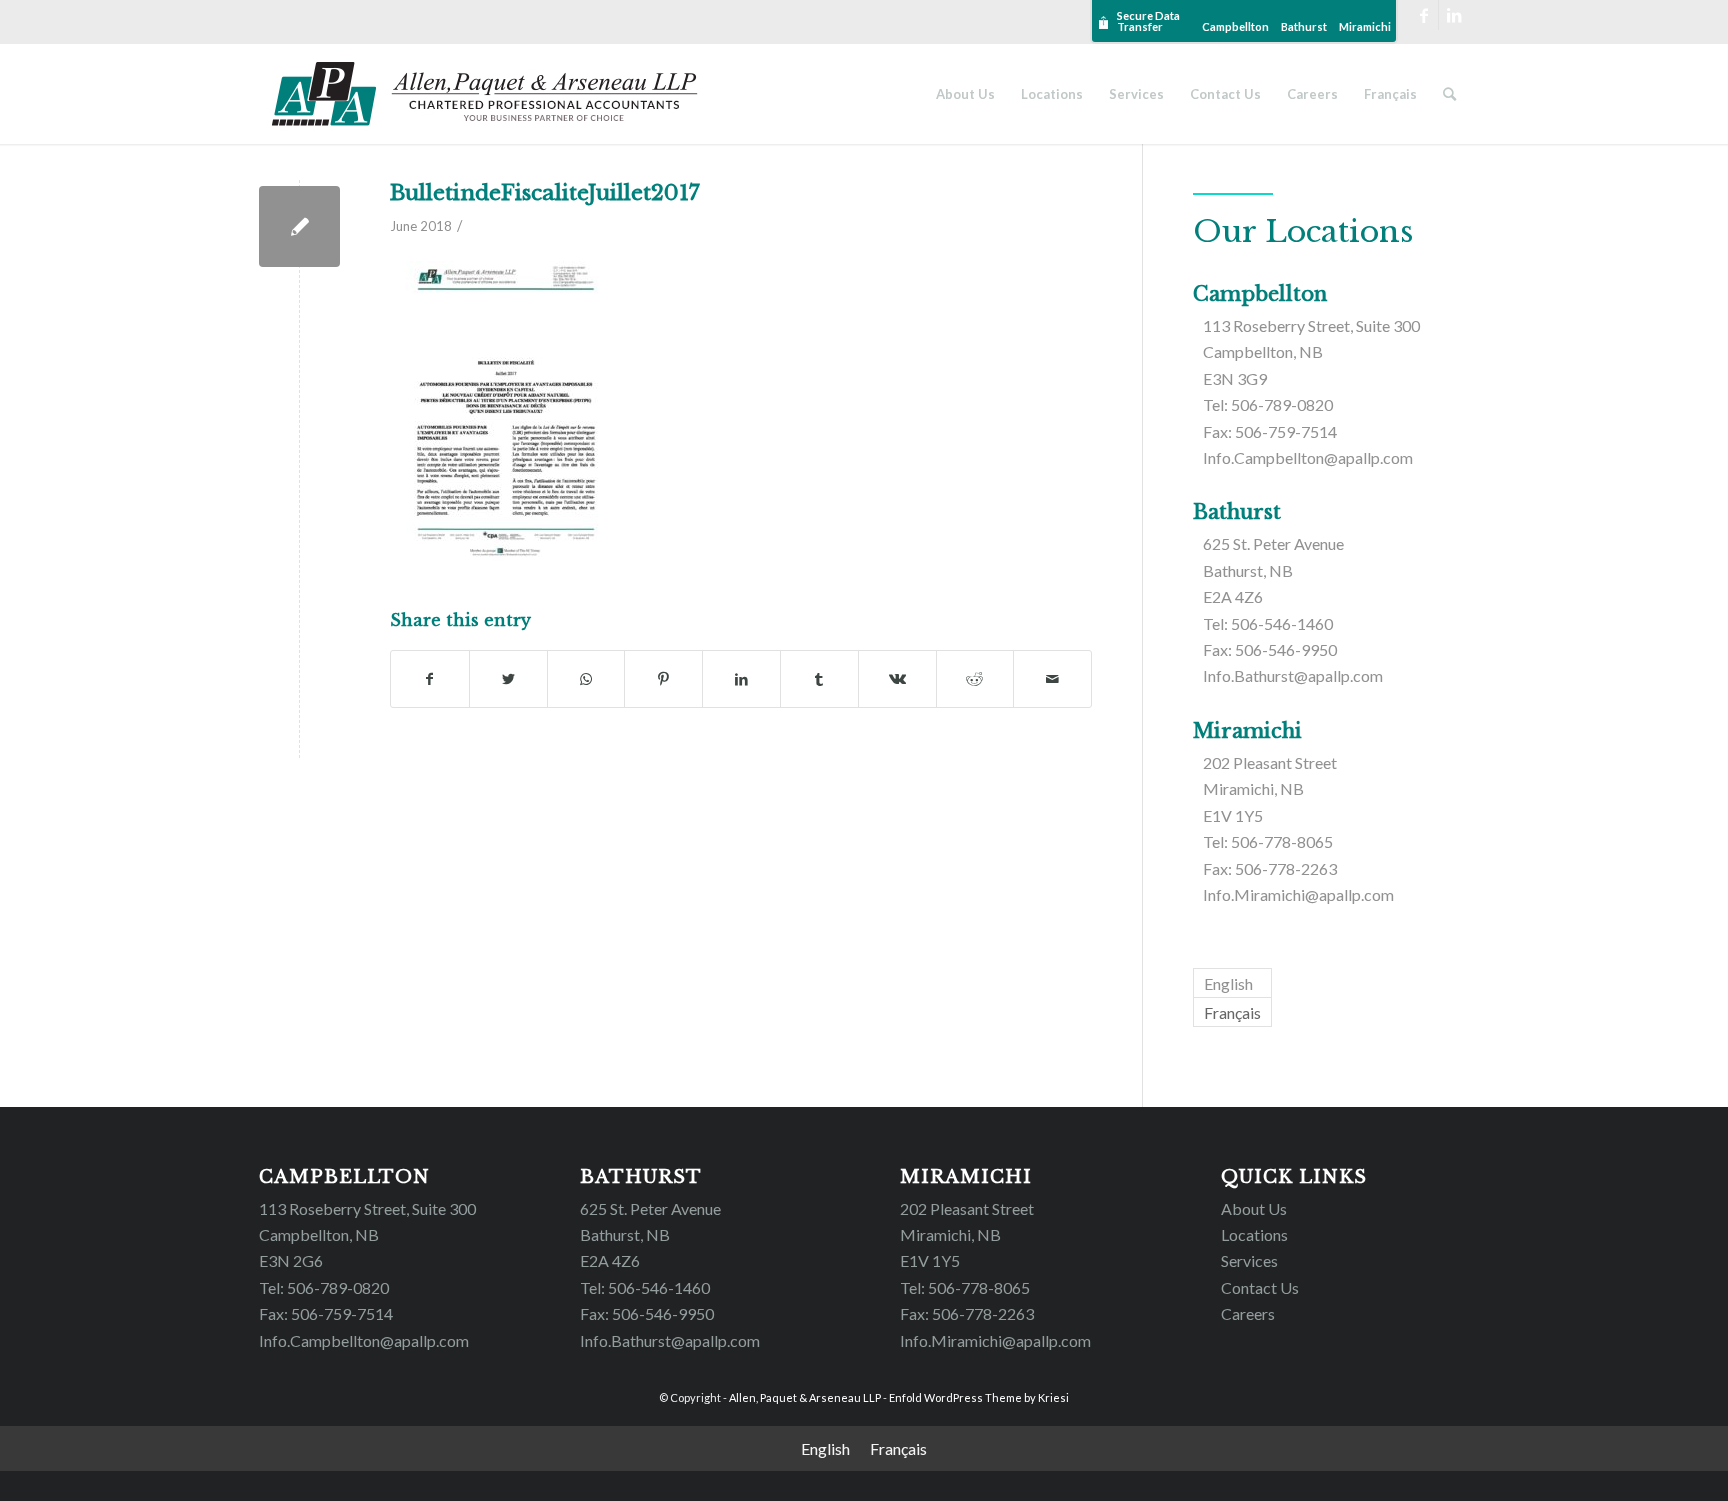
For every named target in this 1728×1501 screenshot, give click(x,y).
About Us (1254, 1208)
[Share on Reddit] (975, 679)
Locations (1254, 1234)
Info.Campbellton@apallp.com (1308, 457)
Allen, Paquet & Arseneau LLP (805, 1397)
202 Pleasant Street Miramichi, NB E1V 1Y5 (1270, 789)
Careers (1248, 1313)
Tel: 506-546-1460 (1268, 623)
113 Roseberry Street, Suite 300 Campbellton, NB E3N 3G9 (1311, 352)
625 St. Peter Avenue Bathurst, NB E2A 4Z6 (1273, 570)
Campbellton (1235, 26)
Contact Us (1260, 1287)
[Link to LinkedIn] (1454, 15)
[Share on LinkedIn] (741, 679)
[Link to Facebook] (1423, 15)
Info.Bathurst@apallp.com (1293, 675)
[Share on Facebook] (430, 679)
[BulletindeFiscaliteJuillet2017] (299, 226)
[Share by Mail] (1052, 679)
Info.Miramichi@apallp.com (1298, 894)
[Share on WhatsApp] (586, 679)
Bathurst (1304, 26)
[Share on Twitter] (508, 679)
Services (1249, 1260)
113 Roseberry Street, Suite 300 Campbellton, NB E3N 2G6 (367, 1235)
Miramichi (1365, 26)
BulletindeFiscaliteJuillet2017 (545, 193)
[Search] (1449, 94)
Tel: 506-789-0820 (1268, 404)
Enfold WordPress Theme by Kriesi (979, 1397)
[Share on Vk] (897, 679)
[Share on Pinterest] (663, 679)
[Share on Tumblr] (819, 679)
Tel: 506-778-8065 (1268, 841)
